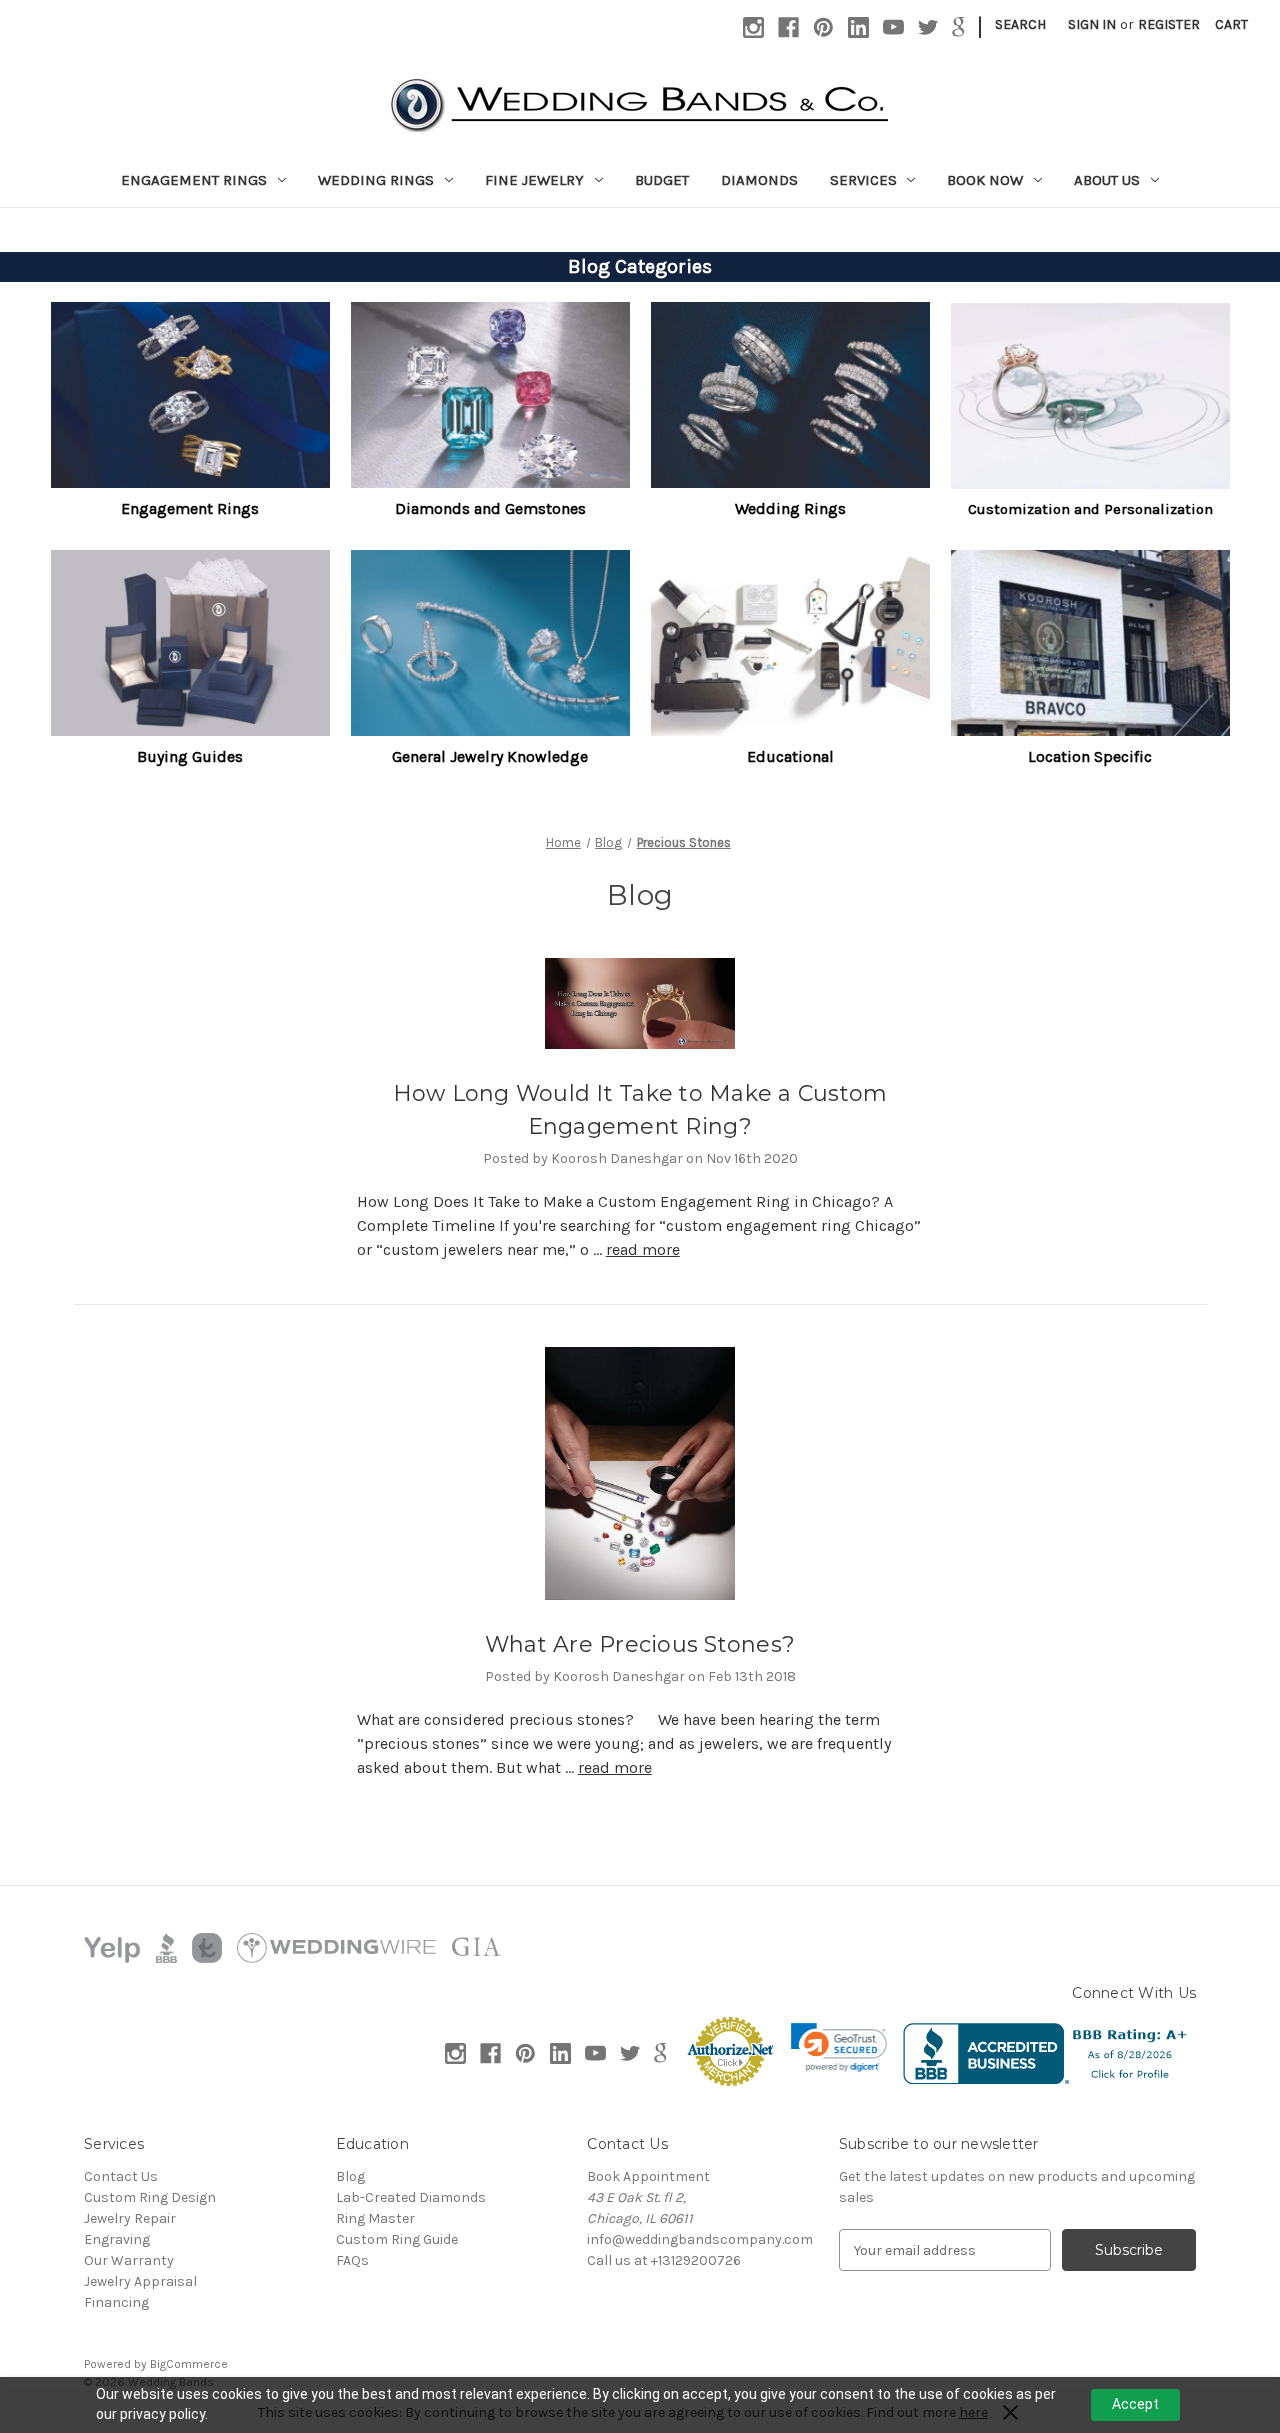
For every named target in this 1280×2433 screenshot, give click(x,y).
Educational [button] (790, 756)
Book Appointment (648, 2176)
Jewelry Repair (130, 2218)
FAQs (352, 2260)
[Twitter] (928, 27)
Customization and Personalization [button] (1090, 509)
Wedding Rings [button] (790, 508)
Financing (116, 2302)
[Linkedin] (858, 27)
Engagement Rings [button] (190, 508)
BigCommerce (189, 2364)
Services (863, 180)
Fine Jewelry (534, 180)
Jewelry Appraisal (140, 2281)
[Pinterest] (823, 27)
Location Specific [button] (1090, 756)
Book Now (985, 180)
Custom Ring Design (150, 2197)
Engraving (117, 2239)
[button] (190, 395)
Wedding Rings (376, 180)
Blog (350, 2176)
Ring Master (375, 2218)
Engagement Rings (194, 180)
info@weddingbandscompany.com (700, 2239)
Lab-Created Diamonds (411, 2197)
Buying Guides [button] (190, 756)
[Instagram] (753, 27)
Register (1169, 24)
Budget (662, 180)
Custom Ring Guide (397, 2239)
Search (1020, 24)
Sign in (1092, 24)
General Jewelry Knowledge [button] (490, 756)
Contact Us (121, 2176)
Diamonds (759, 180)
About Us (1107, 180)
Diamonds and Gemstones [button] (490, 508)
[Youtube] (893, 27)
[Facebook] (788, 27)
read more (643, 1249)
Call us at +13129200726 (664, 2260)
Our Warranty (129, 2260)
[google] (958, 27)
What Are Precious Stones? (640, 1644)
